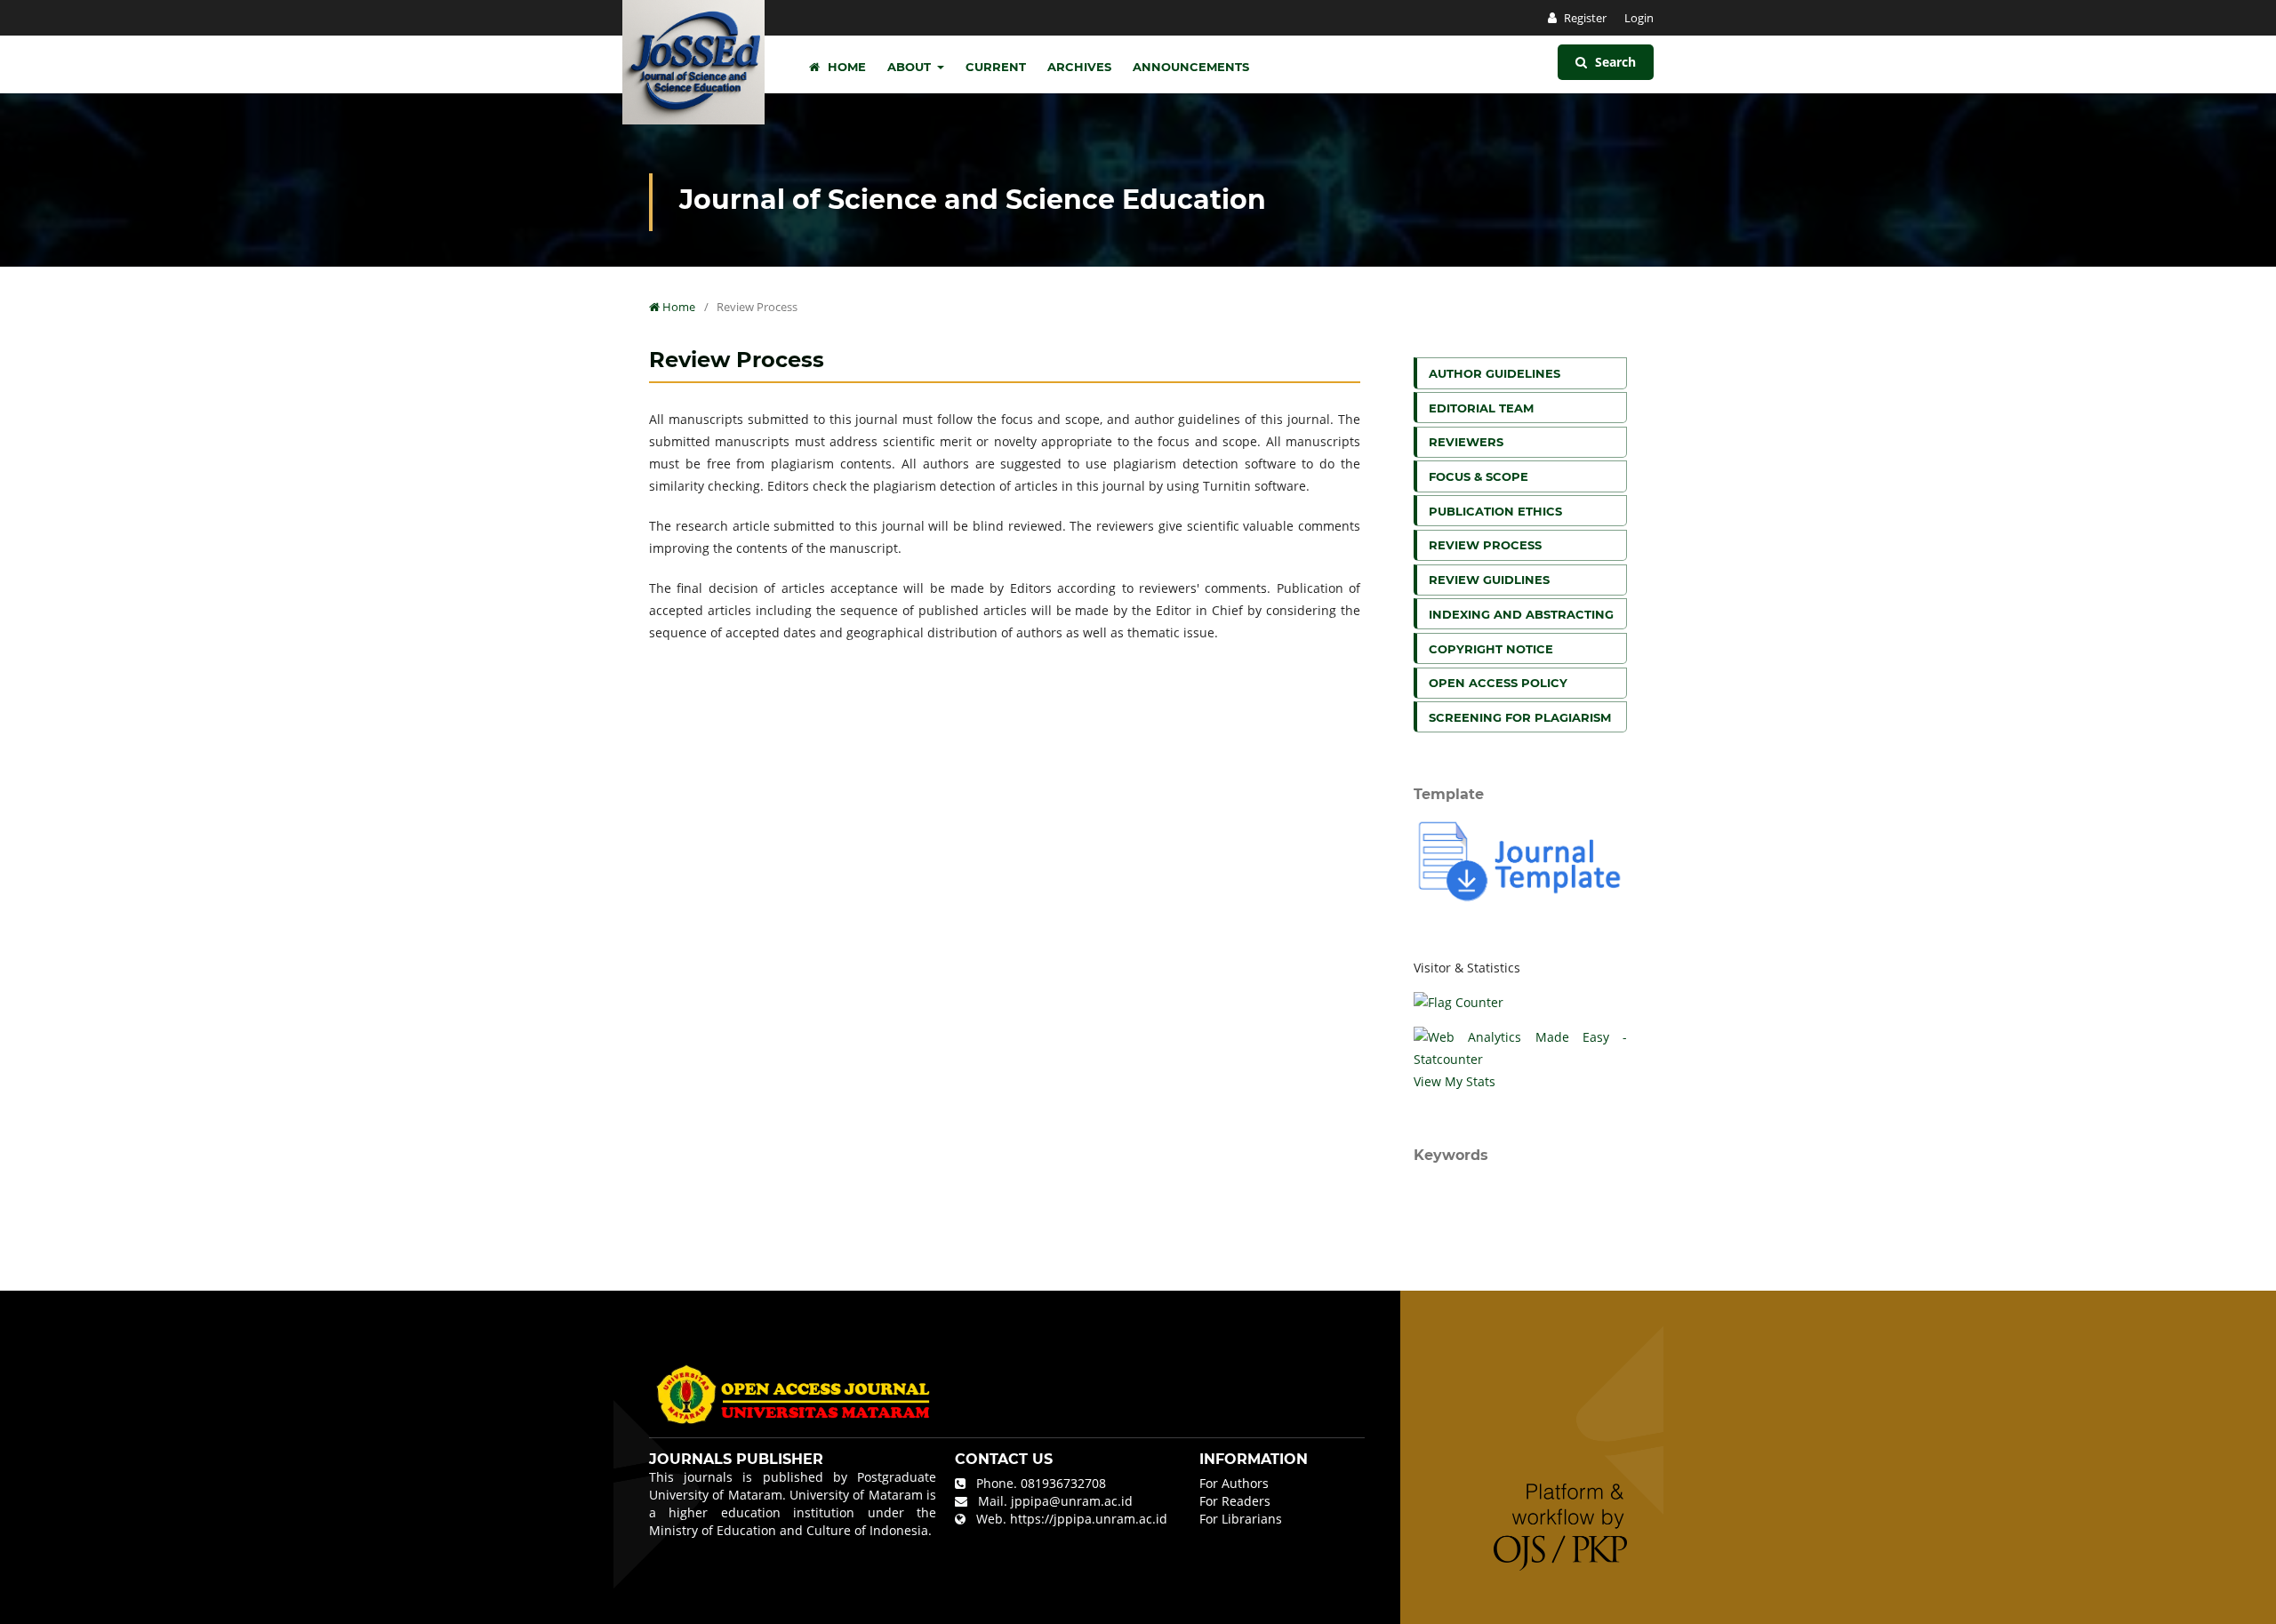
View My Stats (1455, 1081)
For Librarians (1241, 1519)
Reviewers (1466, 442)
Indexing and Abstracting (1521, 614)
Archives (1079, 67)
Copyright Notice (1491, 649)
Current (996, 67)
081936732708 (1063, 1483)
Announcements (1191, 67)
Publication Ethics (1495, 511)
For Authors (1234, 1483)
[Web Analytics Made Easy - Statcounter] (1520, 1048)
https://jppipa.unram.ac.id (1089, 1519)
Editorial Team (1481, 408)
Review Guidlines (1489, 580)
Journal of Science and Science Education (973, 200)
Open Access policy (1498, 683)
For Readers (1235, 1501)
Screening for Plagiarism (1520, 717)
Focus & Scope (1479, 476)
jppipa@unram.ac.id (1072, 1501)
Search (1614, 62)
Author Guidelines (1495, 373)
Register (1584, 18)
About (911, 67)
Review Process (1485, 545)
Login (1639, 18)
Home (845, 67)
